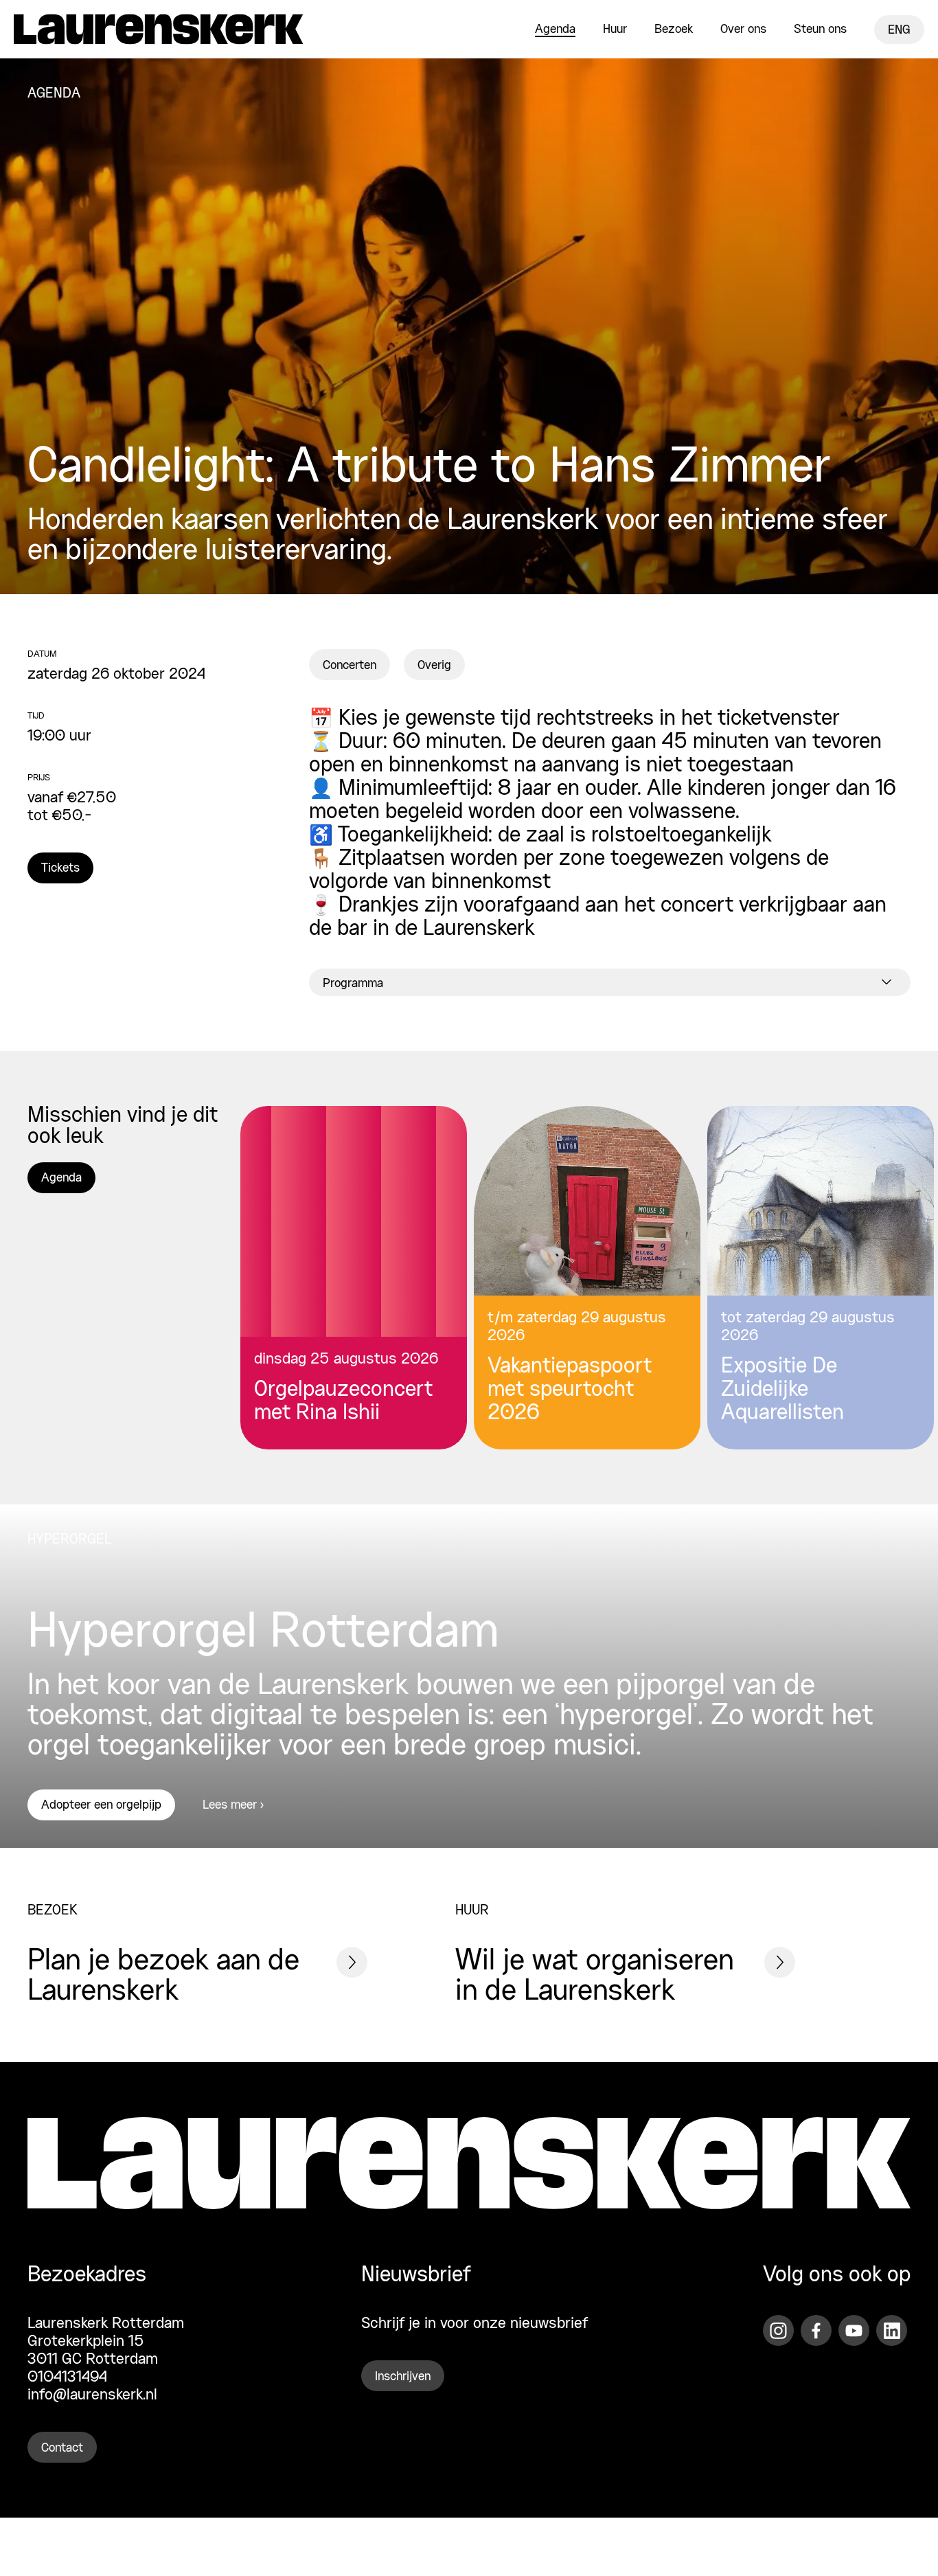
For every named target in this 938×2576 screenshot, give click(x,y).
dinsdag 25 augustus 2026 (346, 1359)
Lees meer (230, 1805)
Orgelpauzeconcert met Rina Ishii (343, 1402)
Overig (434, 666)
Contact (62, 2448)
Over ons (743, 30)
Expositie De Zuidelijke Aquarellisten (782, 1390)
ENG (899, 30)
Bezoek (674, 30)
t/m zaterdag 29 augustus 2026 (577, 1327)
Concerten (350, 666)
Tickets (60, 868)
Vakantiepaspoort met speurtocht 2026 (570, 1390)
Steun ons (820, 30)
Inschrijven (403, 2377)
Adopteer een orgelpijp (101, 1805)
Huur (615, 30)
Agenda (555, 30)
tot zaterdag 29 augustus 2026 (808, 1327)
